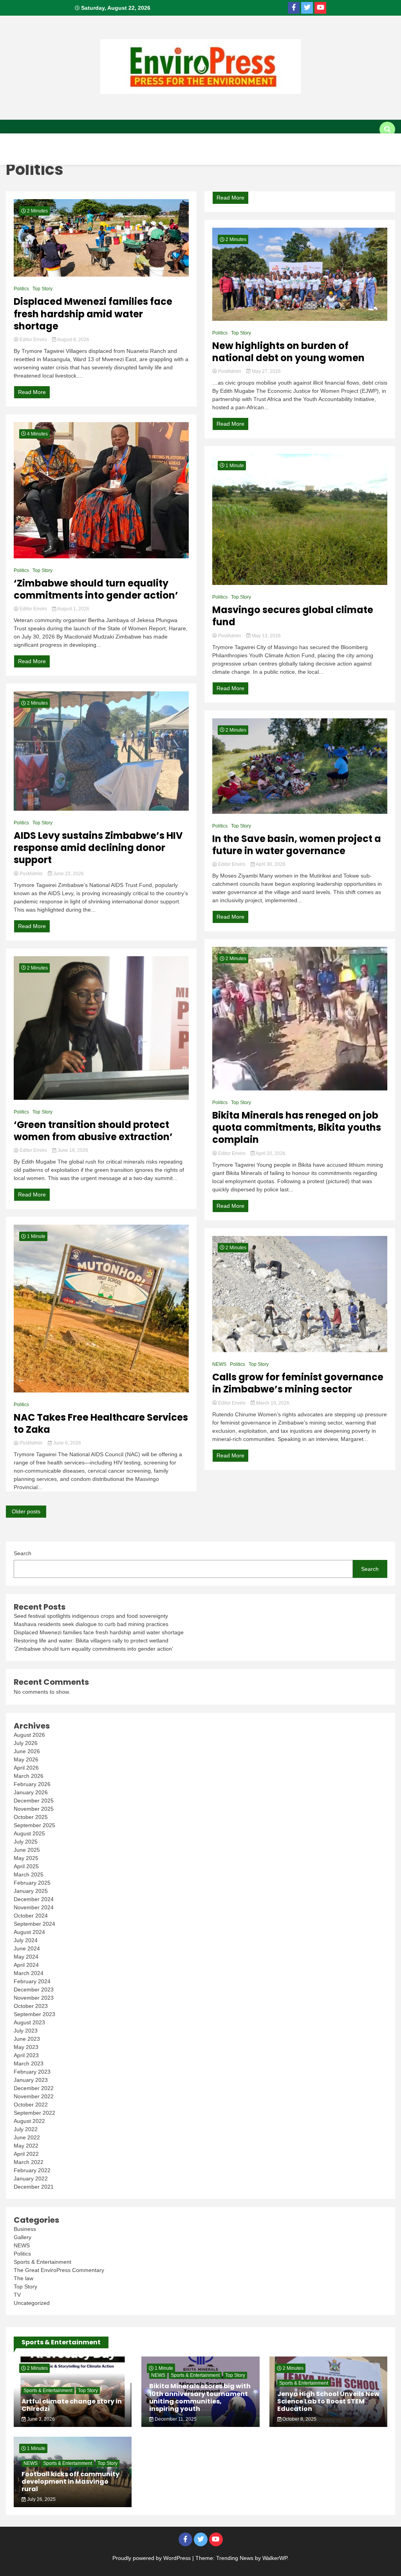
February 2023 (32, 2072)
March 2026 (29, 1776)
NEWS (219, 1364)
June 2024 (27, 1948)
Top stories (208, 141)
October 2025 (31, 1817)
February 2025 (32, 1883)
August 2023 (29, 2022)
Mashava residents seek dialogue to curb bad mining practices (91, 1624)
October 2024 (31, 1916)
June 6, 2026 (67, 1443)
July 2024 (26, 1940)
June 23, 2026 (68, 874)
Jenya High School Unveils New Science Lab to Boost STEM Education (328, 2401)
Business (160, 141)
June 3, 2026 (40, 2419)
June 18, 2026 (72, 1150)
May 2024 (26, 1957)
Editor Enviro (33, 340)
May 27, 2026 (266, 371)
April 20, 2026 (270, 1153)
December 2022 (34, 2088)
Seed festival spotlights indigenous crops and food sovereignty (91, 1616)
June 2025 (27, 1850)
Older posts (26, 1511)
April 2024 (26, 1965)
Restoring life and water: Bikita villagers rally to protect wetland (91, 1641)
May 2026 (26, 1759)
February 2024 (32, 1981)
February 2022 (32, 2170)
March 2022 (29, 2162)
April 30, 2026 (270, 864)
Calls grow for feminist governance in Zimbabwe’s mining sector (298, 1383)
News (122, 141)
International (75, 141)
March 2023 (29, 2063)
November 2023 (34, 1998)
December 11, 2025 (175, 2419)
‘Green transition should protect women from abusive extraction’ (93, 1131)
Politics (256, 141)
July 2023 (26, 2031)
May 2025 (26, 1858)
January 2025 (31, 1891)
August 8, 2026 (73, 340)
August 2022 (29, 2121)
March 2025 (29, 1874)
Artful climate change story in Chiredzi (72, 2405)
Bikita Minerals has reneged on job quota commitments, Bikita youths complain (297, 1128)
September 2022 (34, 2113)
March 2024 (29, 1973)
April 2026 (26, 1768)
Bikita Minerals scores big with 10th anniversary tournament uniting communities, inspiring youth (200, 2397)
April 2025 (26, 1866)
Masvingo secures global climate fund (293, 616)
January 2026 (31, 1792)
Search (23, 1553)
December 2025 (34, 1801)
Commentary (306, 141)
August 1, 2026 (73, 609)
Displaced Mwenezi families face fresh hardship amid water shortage (93, 314)
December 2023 (34, 1990)
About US (22, 141)
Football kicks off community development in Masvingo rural (70, 2482)
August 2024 (29, 1932)
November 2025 (34, 1809)
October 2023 (31, 2006)
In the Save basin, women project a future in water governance (297, 845)
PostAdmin (31, 874)
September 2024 (34, 1924)
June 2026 (27, 1751)
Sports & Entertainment (45, 157)
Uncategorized (32, 2303)
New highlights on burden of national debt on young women (288, 352)
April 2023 (26, 2055)
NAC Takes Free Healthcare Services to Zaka (101, 1423)
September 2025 (34, 1825)
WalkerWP (275, 2558)
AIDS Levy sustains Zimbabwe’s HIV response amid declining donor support (98, 848)
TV (143, 157)
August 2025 (29, 1833)
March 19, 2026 (272, 1403)
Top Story (42, 289)
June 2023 (27, 2039)
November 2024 (34, 1907)
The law (23, 2278)
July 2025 (26, 1842)
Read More (32, 392)
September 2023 (34, 2014)
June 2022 (27, 2137)
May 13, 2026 (266, 636)
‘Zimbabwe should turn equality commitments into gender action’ (96, 589)
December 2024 (34, 1899)
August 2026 (29, 1735)
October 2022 (31, 2105)
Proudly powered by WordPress (152, 2558)
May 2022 (26, 2146)
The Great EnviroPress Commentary (59, 2270)
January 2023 (31, 2080)
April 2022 (26, 2154)
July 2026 (26, 1743)
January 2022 (31, 2178)
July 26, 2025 (41, 2499)
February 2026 (32, 1784)
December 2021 (34, 2187)
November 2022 (34, 2096)
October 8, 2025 (299, 2419)
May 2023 (26, 2047)
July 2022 (26, 2129)
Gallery (110, 157)
